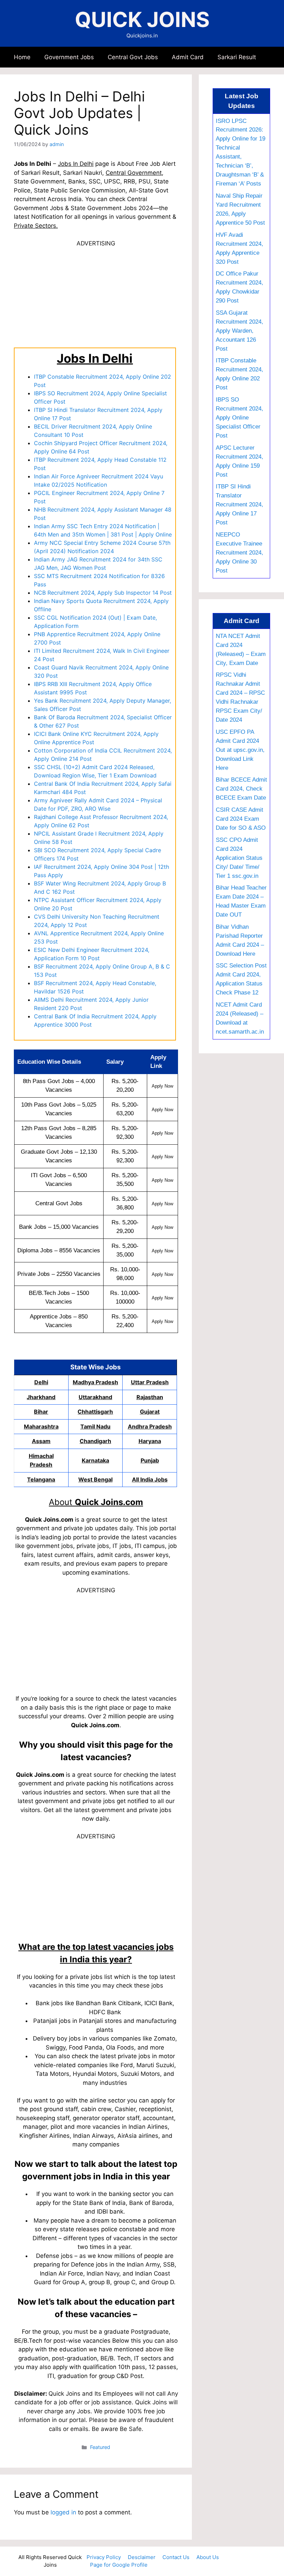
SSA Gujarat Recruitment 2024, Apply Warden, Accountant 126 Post (239, 331)
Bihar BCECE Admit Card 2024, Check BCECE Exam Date (241, 789)
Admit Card (188, 57)
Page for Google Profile (119, 2565)
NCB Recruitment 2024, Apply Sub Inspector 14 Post (103, 593)
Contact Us (176, 2557)
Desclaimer (142, 2557)
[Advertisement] (96, 296)
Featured (100, 2447)
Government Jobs (69, 57)
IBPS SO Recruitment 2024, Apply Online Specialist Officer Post (239, 417)
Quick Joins (142, 19)
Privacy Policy (104, 2557)
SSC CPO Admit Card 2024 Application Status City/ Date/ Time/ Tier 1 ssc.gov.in (239, 858)
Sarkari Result (237, 57)
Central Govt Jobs (133, 57)
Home (22, 57)
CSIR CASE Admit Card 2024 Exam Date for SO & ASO (241, 819)
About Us (208, 2557)
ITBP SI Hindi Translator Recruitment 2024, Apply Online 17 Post (239, 504)
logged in (63, 2512)
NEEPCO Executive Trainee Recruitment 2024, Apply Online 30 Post (239, 552)
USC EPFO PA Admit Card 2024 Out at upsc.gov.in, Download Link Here (240, 750)
